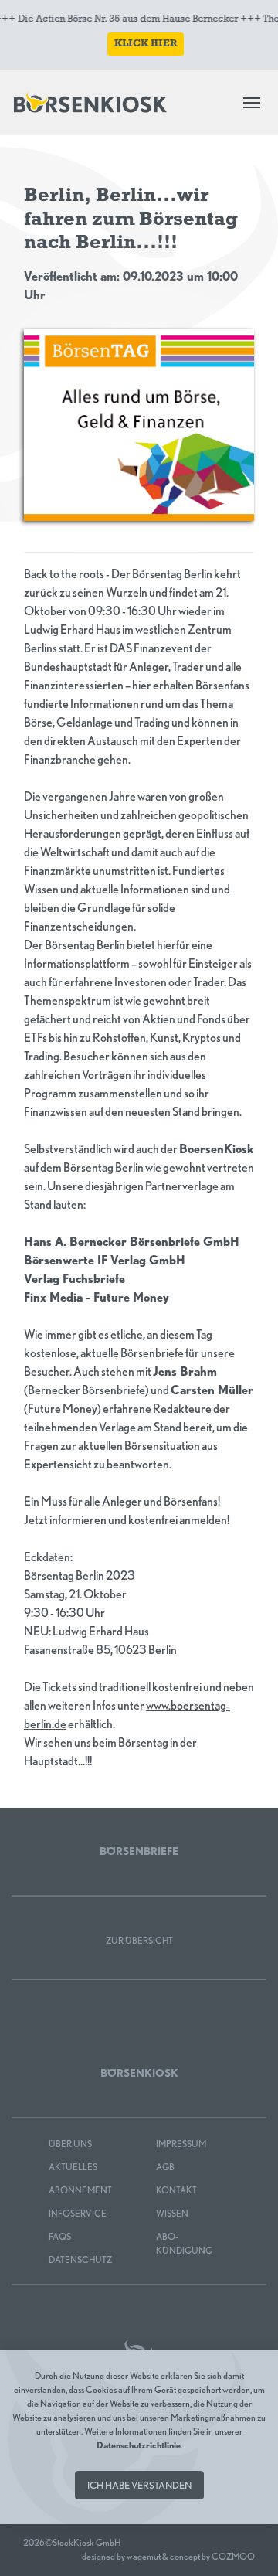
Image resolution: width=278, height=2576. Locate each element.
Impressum (181, 2144)
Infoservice (78, 2213)
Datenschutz (80, 2260)
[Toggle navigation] (252, 103)
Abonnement (80, 2190)
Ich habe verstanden (139, 2485)
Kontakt (176, 2190)
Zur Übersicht (139, 1940)
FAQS (60, 2236)
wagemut (144, 2556)
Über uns (70, 2144)
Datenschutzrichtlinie (139, 2445)
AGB (165, 2167)
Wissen (172, 2213)
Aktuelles (73, 2167)
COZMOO (233, 2556)
